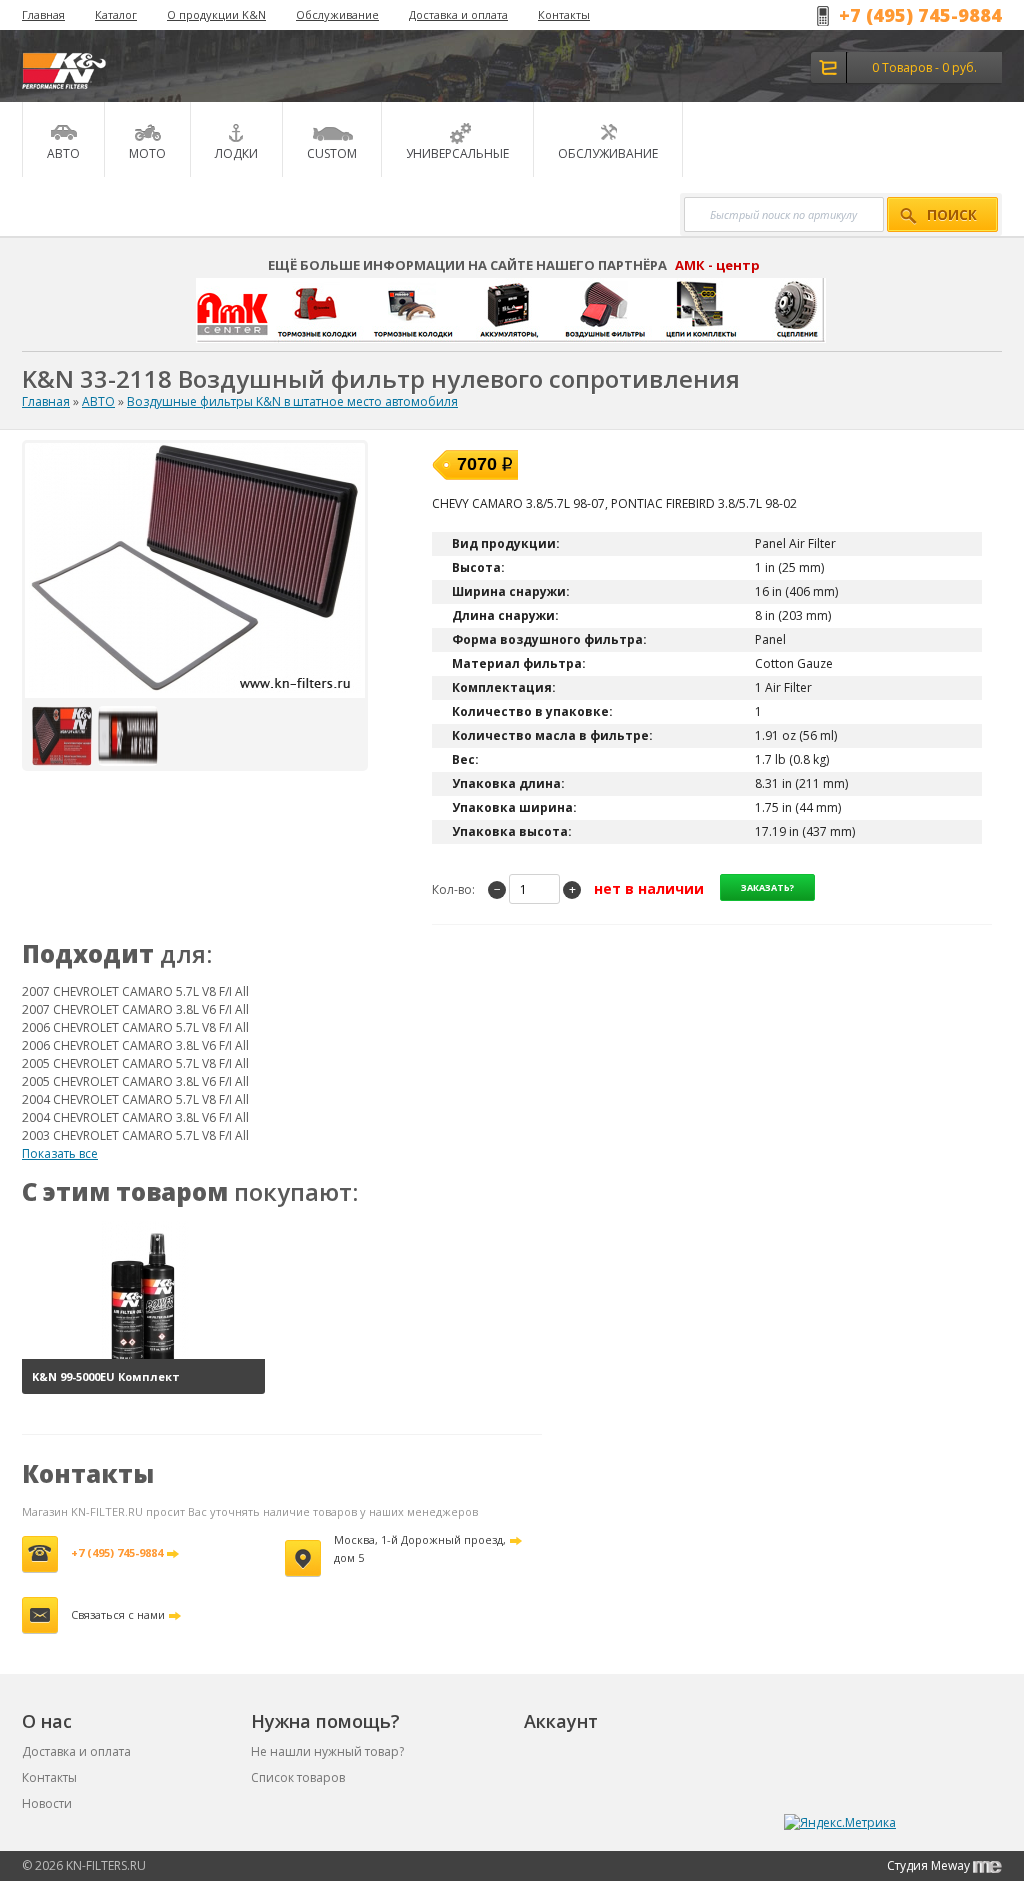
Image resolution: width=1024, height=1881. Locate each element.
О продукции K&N (216, 14)
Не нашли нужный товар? (327, 1751)
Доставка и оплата (458, 14)
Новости (47, 1803)
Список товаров (298, 1777)
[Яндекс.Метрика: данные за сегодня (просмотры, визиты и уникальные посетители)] (840, 1823)
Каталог (116, 14)
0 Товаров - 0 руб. (924, 67)
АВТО (98, 401)
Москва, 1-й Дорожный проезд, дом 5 (420, 1548)
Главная (43, 14)
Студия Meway (930, 1865)
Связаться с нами (118, 1614)
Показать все (60, 1153)
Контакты (564, 14)
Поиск (952, 215)
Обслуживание (337, 14)
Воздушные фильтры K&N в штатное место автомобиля (292, 401)
